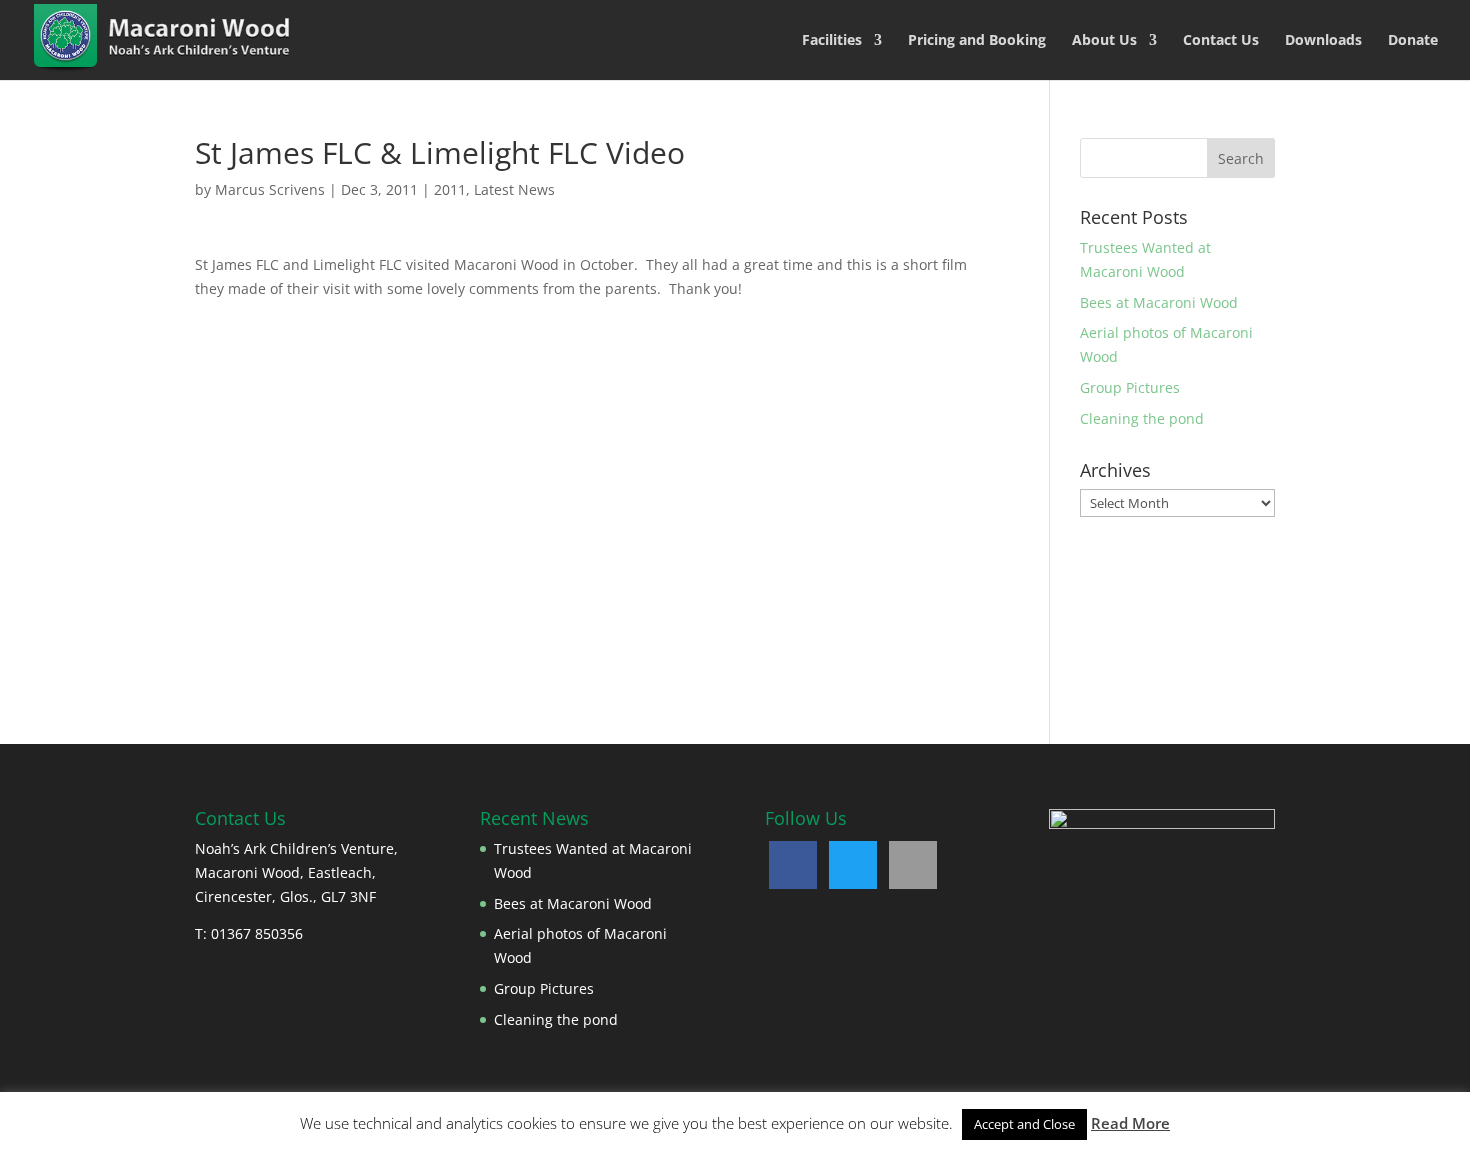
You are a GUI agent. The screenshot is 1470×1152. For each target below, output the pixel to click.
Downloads (1323, 41)
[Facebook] (793, 865)
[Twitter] (853, 865)
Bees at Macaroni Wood (1159, 302)
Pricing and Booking (977, 41)
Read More (1130, 1123)
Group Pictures (1130, 387)
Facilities (832, 41)
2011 (450, 189)
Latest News (514, 189)
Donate (1413, 41)
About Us (1104, 41)
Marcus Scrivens (270, 189)
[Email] (913, 865)
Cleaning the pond (1142, 418)
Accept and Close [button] (1024, 1124)
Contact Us (1221, 41)
